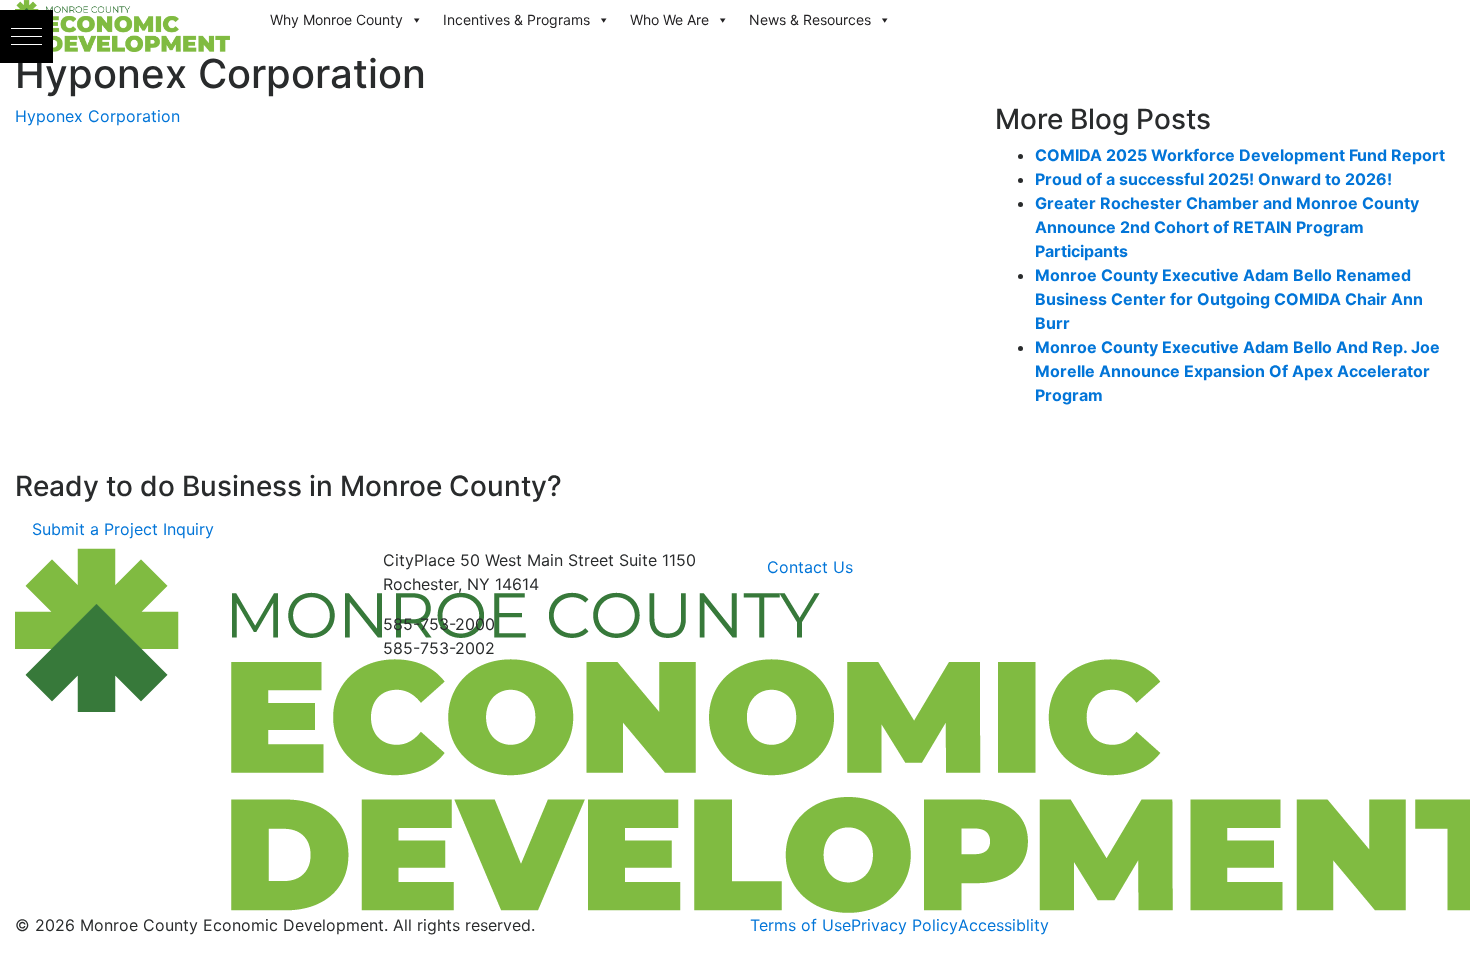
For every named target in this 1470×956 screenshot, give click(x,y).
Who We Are (669, 19)
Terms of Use (800, 925)
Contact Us (810, 567)
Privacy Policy (904, 925)
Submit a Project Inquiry (123, 529)
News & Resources (810, 19)
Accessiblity (1003, 925)
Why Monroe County (336, 19)
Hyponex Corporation (97, 116)
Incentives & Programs (516, 19)
